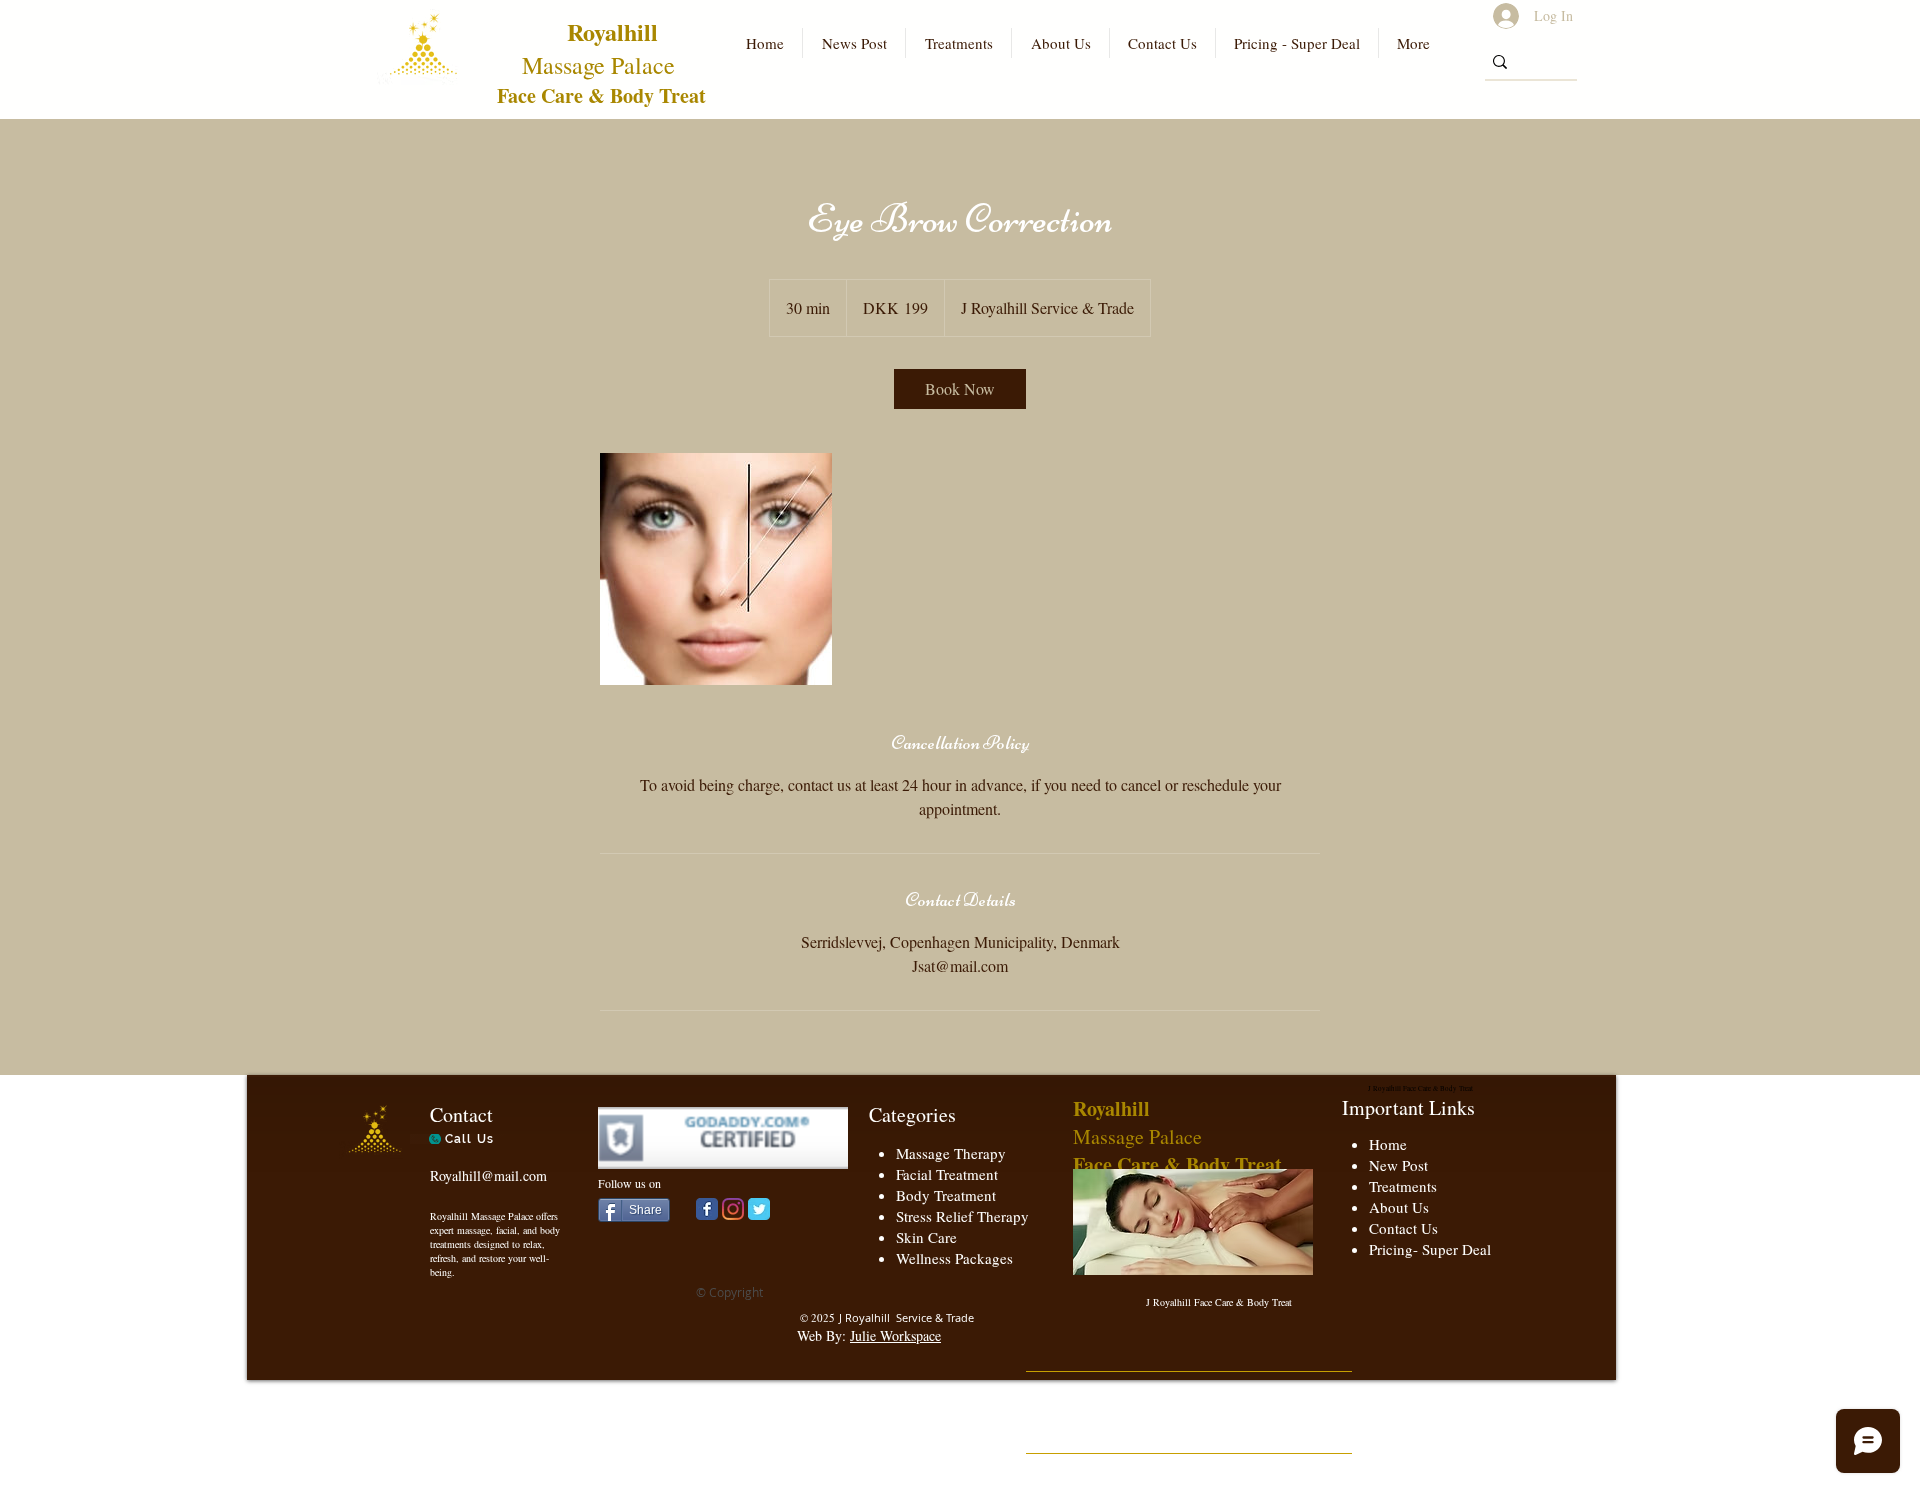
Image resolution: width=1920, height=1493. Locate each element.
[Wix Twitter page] (759, 1209)
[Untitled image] (716, 569)
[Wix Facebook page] (707, 1209)
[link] (960, 389)
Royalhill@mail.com (488, 1175)
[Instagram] (733, 1209)
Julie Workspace (895, 1335)
